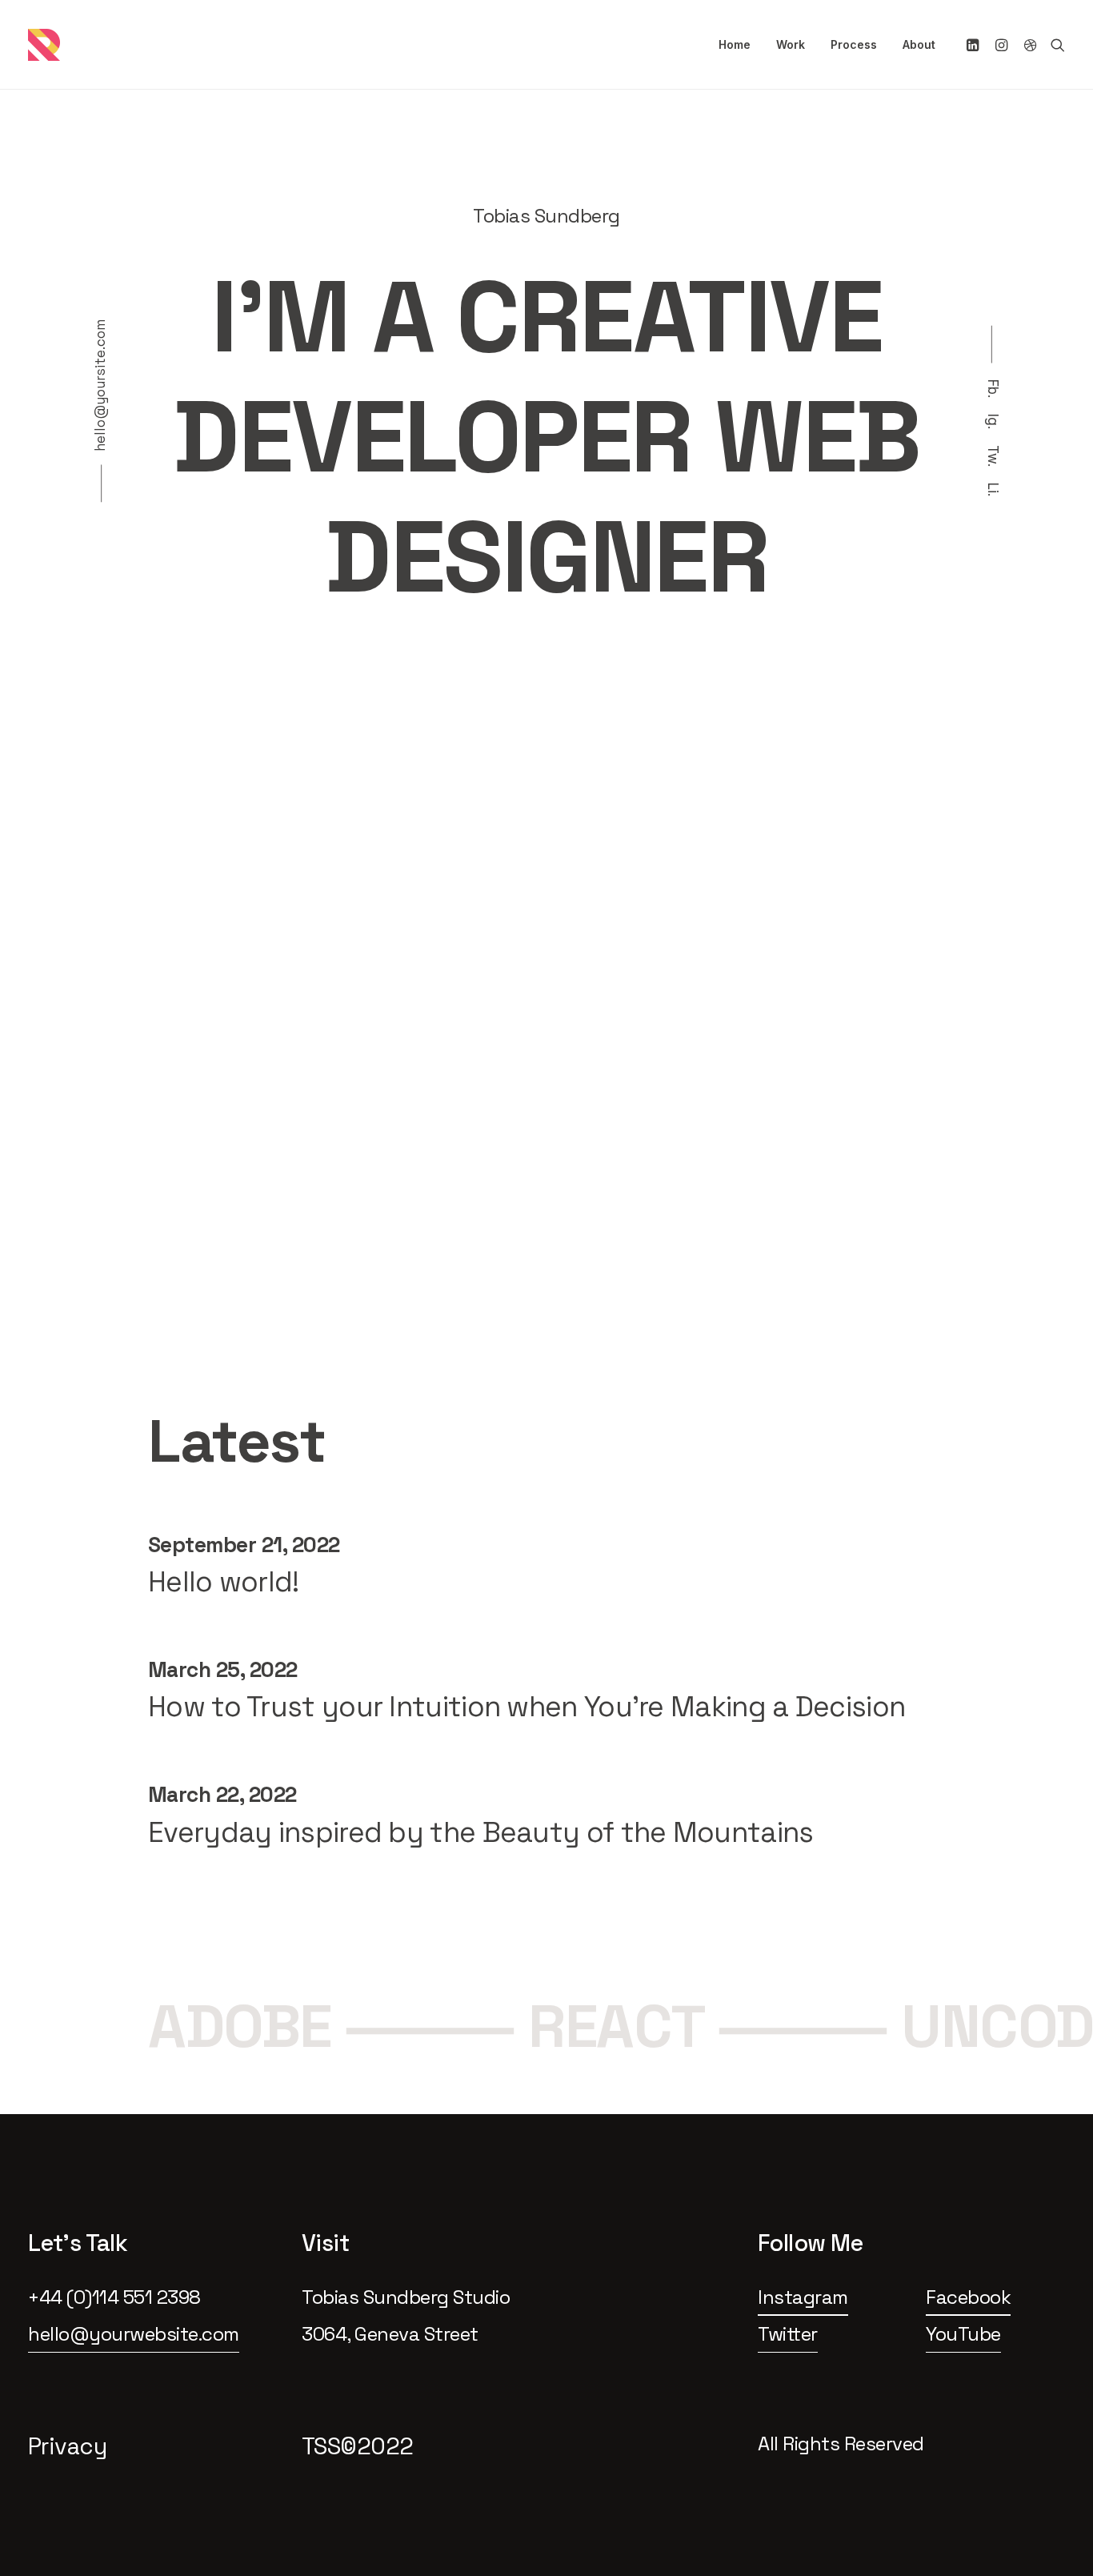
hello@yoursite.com (100, 385)
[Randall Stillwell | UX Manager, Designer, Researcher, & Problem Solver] (44, 45)
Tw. (993, 456)
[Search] (1054, 45)
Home (735, 44)
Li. (993, 490)
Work (791, 44)
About (919, 44)
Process (854, 44)
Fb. (993, 389)
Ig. (993, 421)
